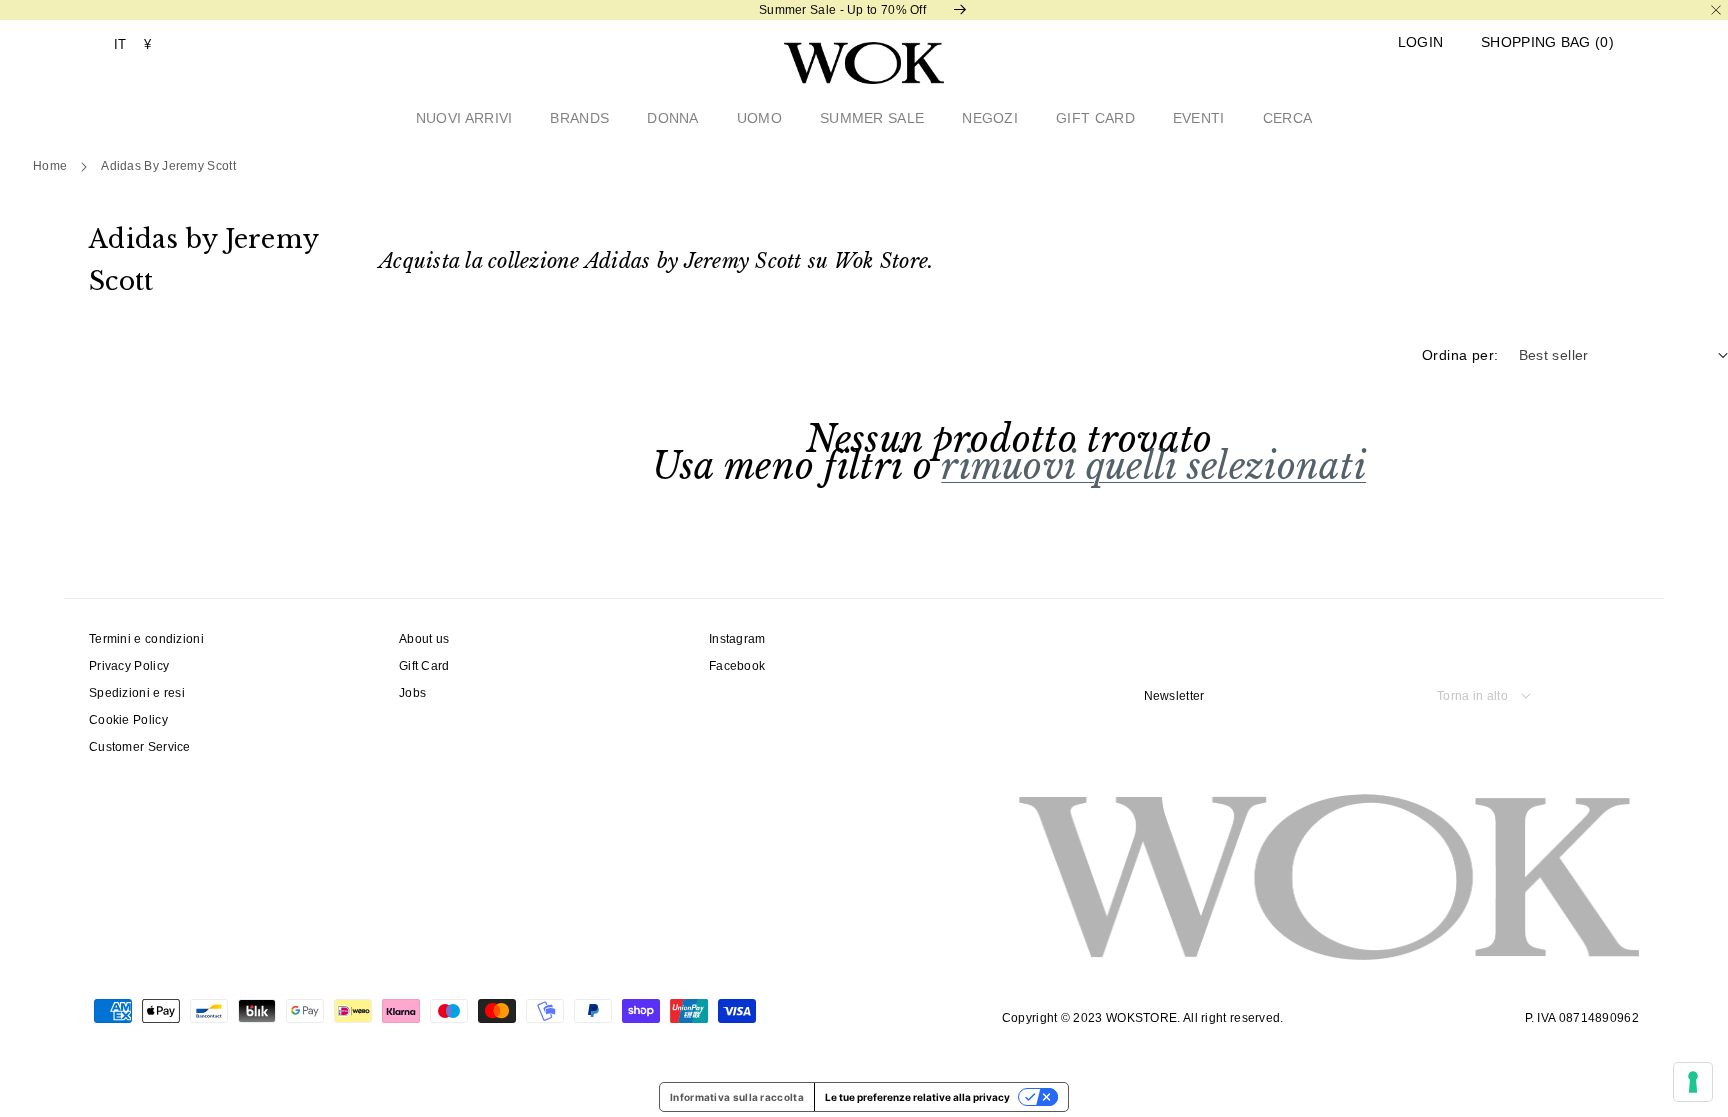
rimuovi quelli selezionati (1153, 466)
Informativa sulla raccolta (737, 1097)
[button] (1547, 42)
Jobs (412, 693)
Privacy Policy (129, 666)
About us (424, 639)
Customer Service (140, 747)
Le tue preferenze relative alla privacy (917, 1097)
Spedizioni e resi (137, 693)
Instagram (737, 639)
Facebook (737, 666)
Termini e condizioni (146, 639)
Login (1421, 42)
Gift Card (424, 666)
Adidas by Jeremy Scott (168, 166)
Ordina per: (1460, 355)
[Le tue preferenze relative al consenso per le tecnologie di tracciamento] (1693, 1082)
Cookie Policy (128, 720)
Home (50, 166)
